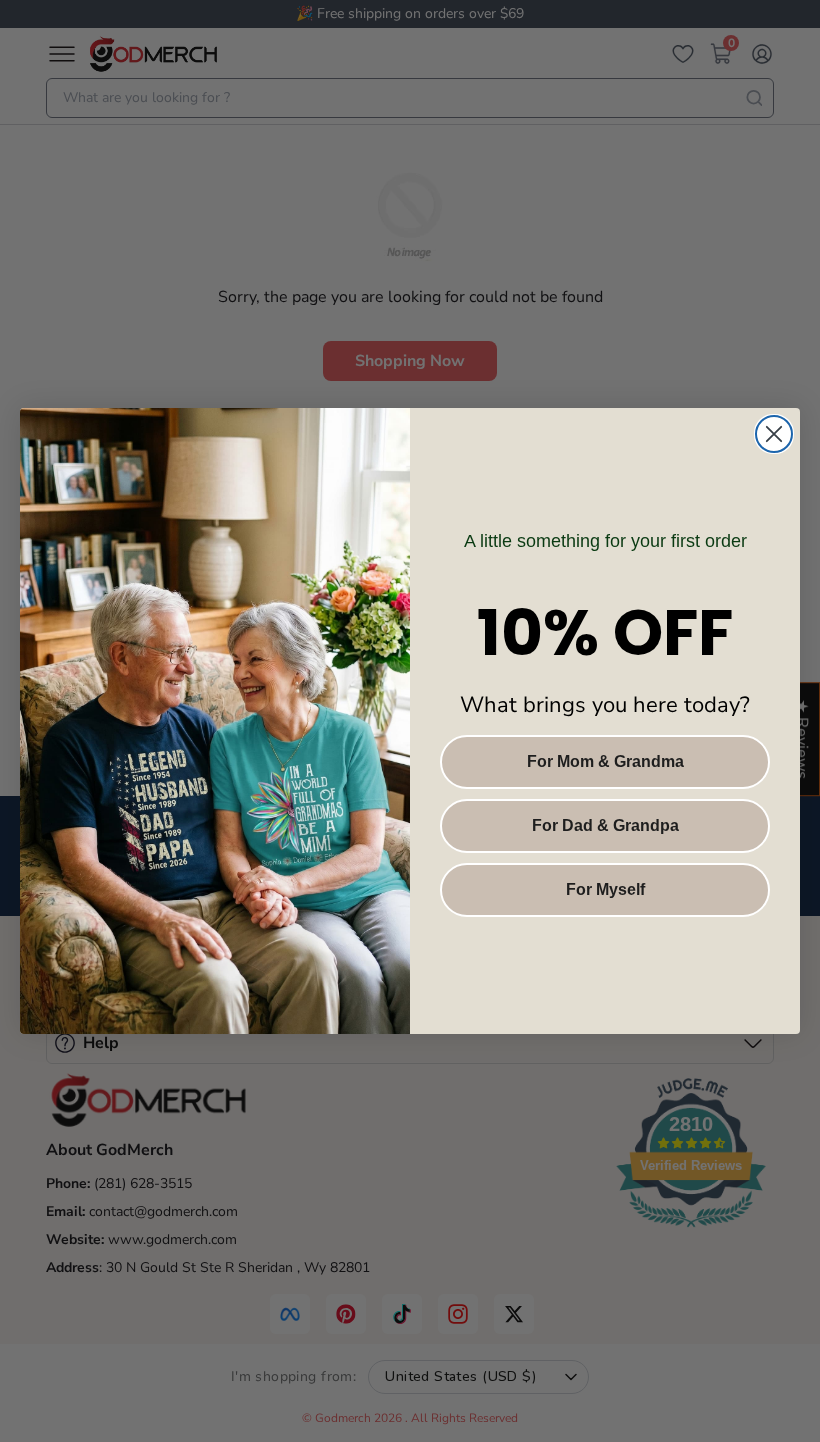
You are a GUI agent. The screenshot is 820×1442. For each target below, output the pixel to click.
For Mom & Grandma (605, 761)
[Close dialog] (774, 434)
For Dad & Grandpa (605, 825)
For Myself (605, 889)
